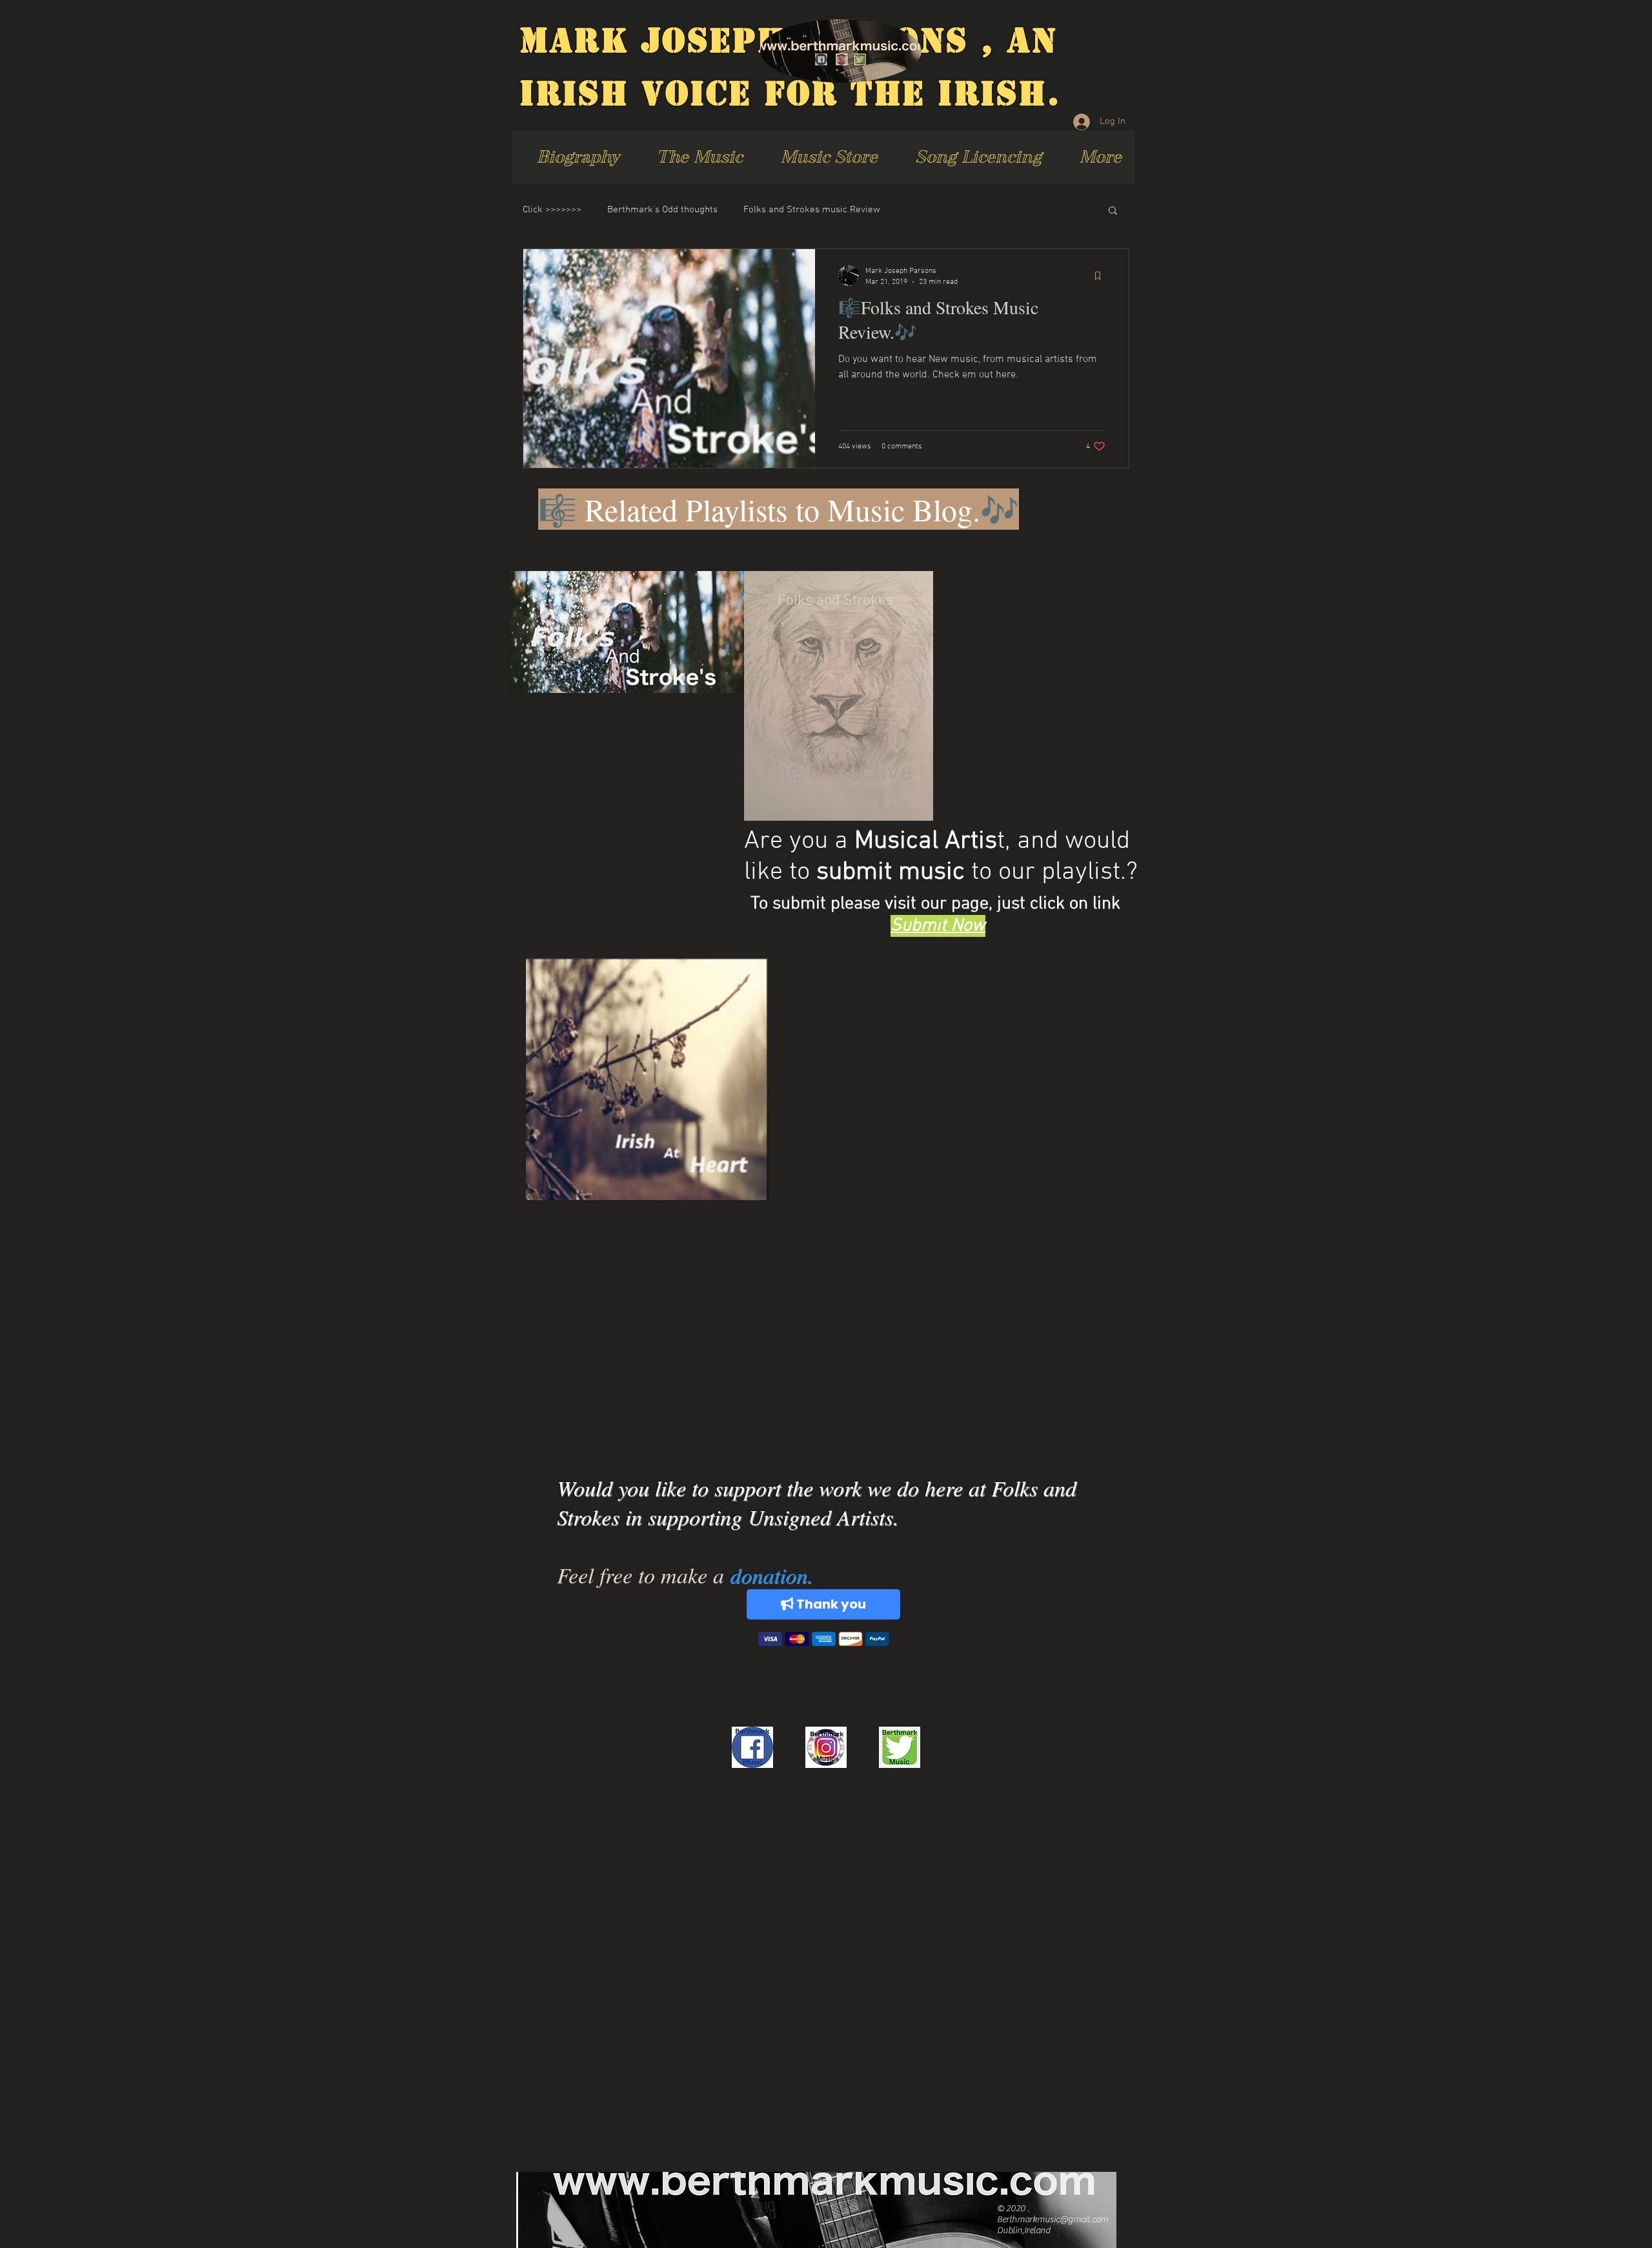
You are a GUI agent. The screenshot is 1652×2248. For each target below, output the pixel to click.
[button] (1113, 211)
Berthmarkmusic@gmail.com (1053, 2220)
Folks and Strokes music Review (812, 210)
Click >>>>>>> (552, 210)
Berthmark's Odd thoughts (662, 210)
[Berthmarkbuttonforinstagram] (826, 1747)
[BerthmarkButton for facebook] (752, 1747)
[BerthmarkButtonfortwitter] (900, 1747)
